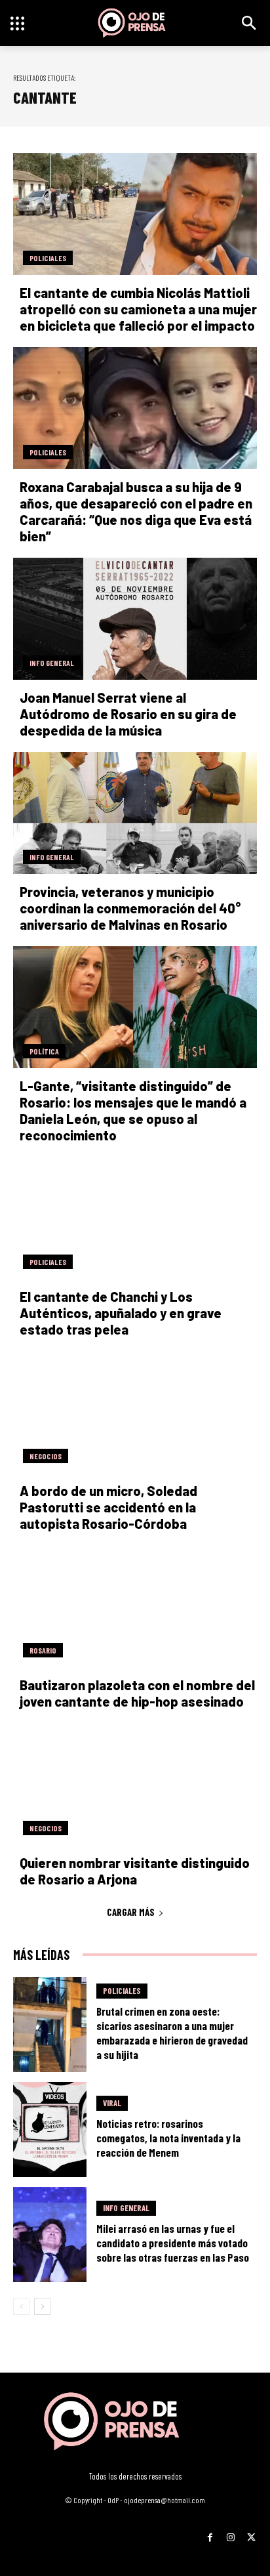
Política (44, 1051)
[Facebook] (210, 2533)
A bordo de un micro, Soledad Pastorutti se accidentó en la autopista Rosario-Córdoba (108, 1507)
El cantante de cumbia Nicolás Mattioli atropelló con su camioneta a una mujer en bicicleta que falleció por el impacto (138, 309)
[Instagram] (230, 2533)
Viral (112, 2103)
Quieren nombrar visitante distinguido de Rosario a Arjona (135, 1871)
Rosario (43, 1650)
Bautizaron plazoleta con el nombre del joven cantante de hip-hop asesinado (137, 1693)
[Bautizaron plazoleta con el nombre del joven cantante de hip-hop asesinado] (135, 1606)
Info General (52, 663)
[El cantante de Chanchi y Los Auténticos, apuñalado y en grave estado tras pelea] (135, 1218)
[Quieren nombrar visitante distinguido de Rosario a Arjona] (135, 1784)
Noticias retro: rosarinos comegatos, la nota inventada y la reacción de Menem (168, 2138)
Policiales (48, 258)
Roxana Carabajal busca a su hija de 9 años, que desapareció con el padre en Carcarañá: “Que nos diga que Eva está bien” (136, 511)
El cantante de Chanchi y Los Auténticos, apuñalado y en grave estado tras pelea (121, 1313)
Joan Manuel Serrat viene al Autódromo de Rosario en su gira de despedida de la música (128, 714)
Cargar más (131, 1912)
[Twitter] (251, 2533)
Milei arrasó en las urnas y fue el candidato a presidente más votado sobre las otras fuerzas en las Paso (173, 2243)
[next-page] (42, 2306)
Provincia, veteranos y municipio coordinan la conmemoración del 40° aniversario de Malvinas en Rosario (130, 908)
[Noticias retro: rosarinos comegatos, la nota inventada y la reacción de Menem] (50, 2129)
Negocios (46, 1456)
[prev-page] (21, 2306)
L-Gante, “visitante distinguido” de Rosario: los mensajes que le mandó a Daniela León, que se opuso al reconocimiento (133, 1111)
